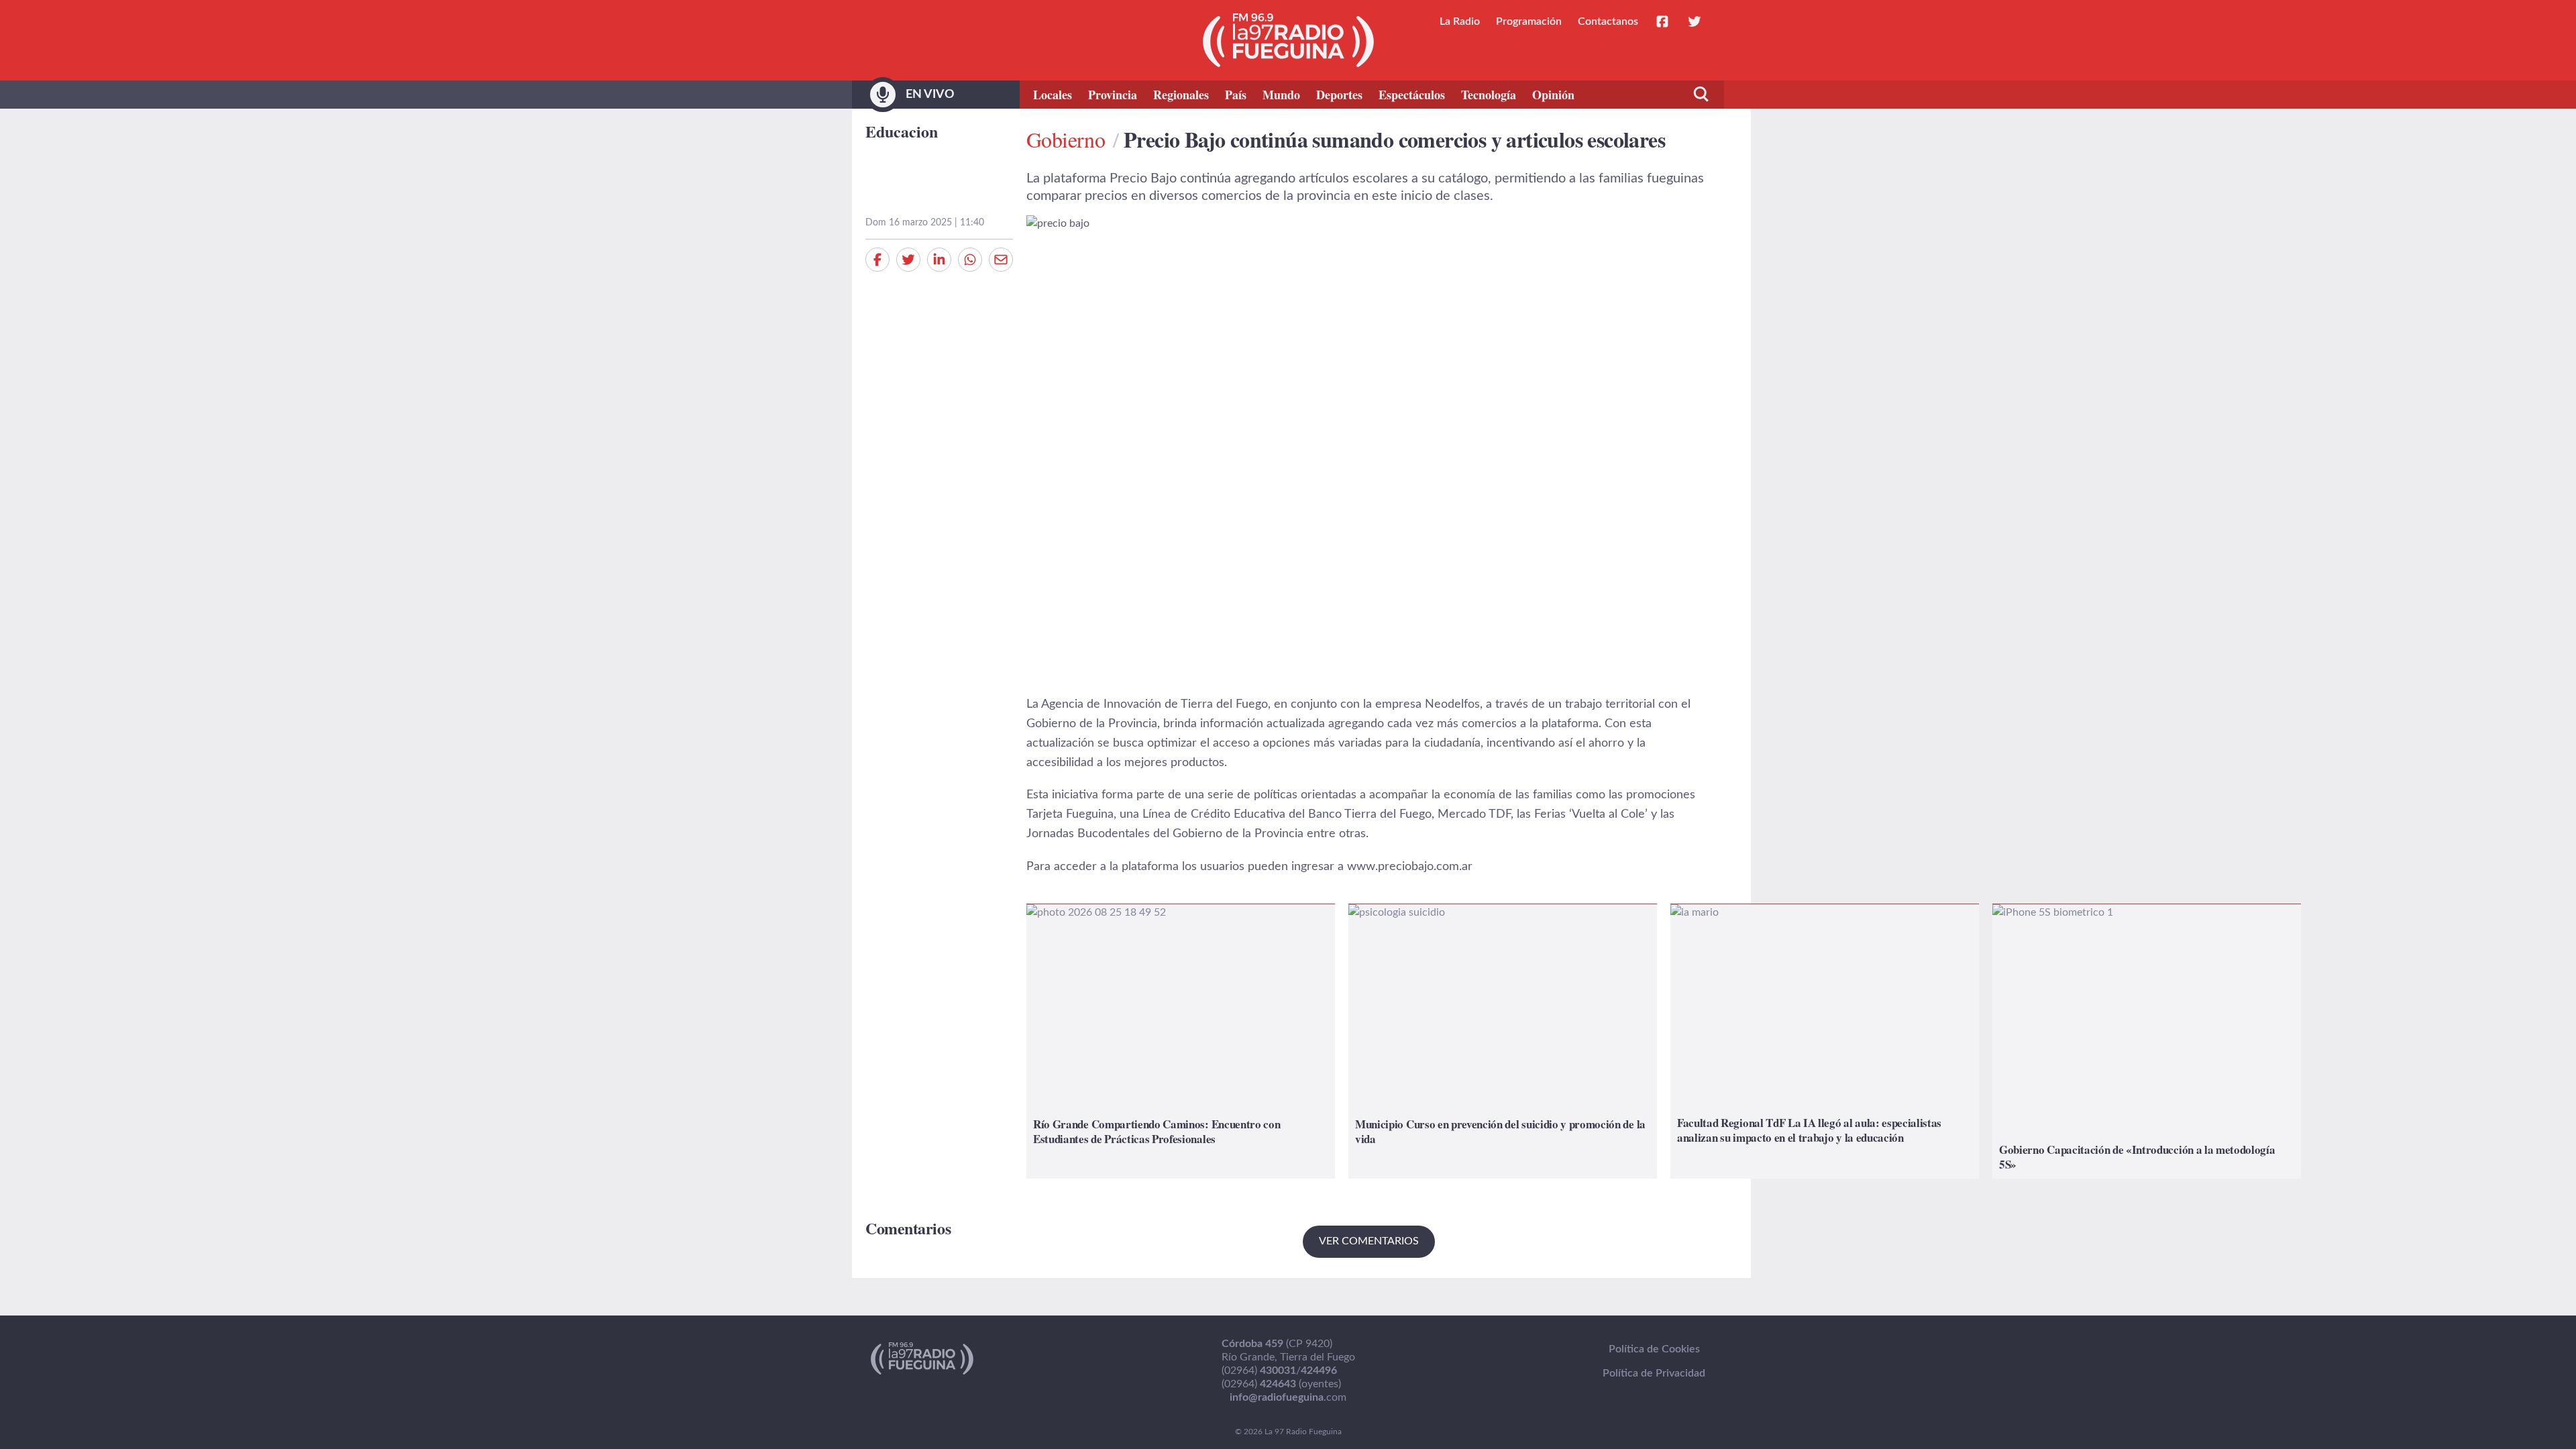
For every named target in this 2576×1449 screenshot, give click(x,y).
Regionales (1181, 95)
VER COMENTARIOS (1369, 1241)
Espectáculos (1412, 95)
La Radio (1460, 21)
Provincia (1113, 95)
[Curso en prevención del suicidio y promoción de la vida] (1503, 1041)
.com (1288, 1397)
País (1236, 95)
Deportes (1339, 95)
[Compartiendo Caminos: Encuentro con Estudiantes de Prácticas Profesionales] (1181, 1041)
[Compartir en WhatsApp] (970, 260)
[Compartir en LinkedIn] (939, 260)
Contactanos (1608, 21)
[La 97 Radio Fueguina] (1288, 40)
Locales (1053, 95)
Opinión (1553, 95)
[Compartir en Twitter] (908, 260)
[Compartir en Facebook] (877, 260)
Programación (1529, 21)
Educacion (902, 131)
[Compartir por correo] (1001, 260)
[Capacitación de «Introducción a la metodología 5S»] (2147, 1041)
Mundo (1281, 95)
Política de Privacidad (1654, 1373)
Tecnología (1489, 95)
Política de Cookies (1654, 1349)
